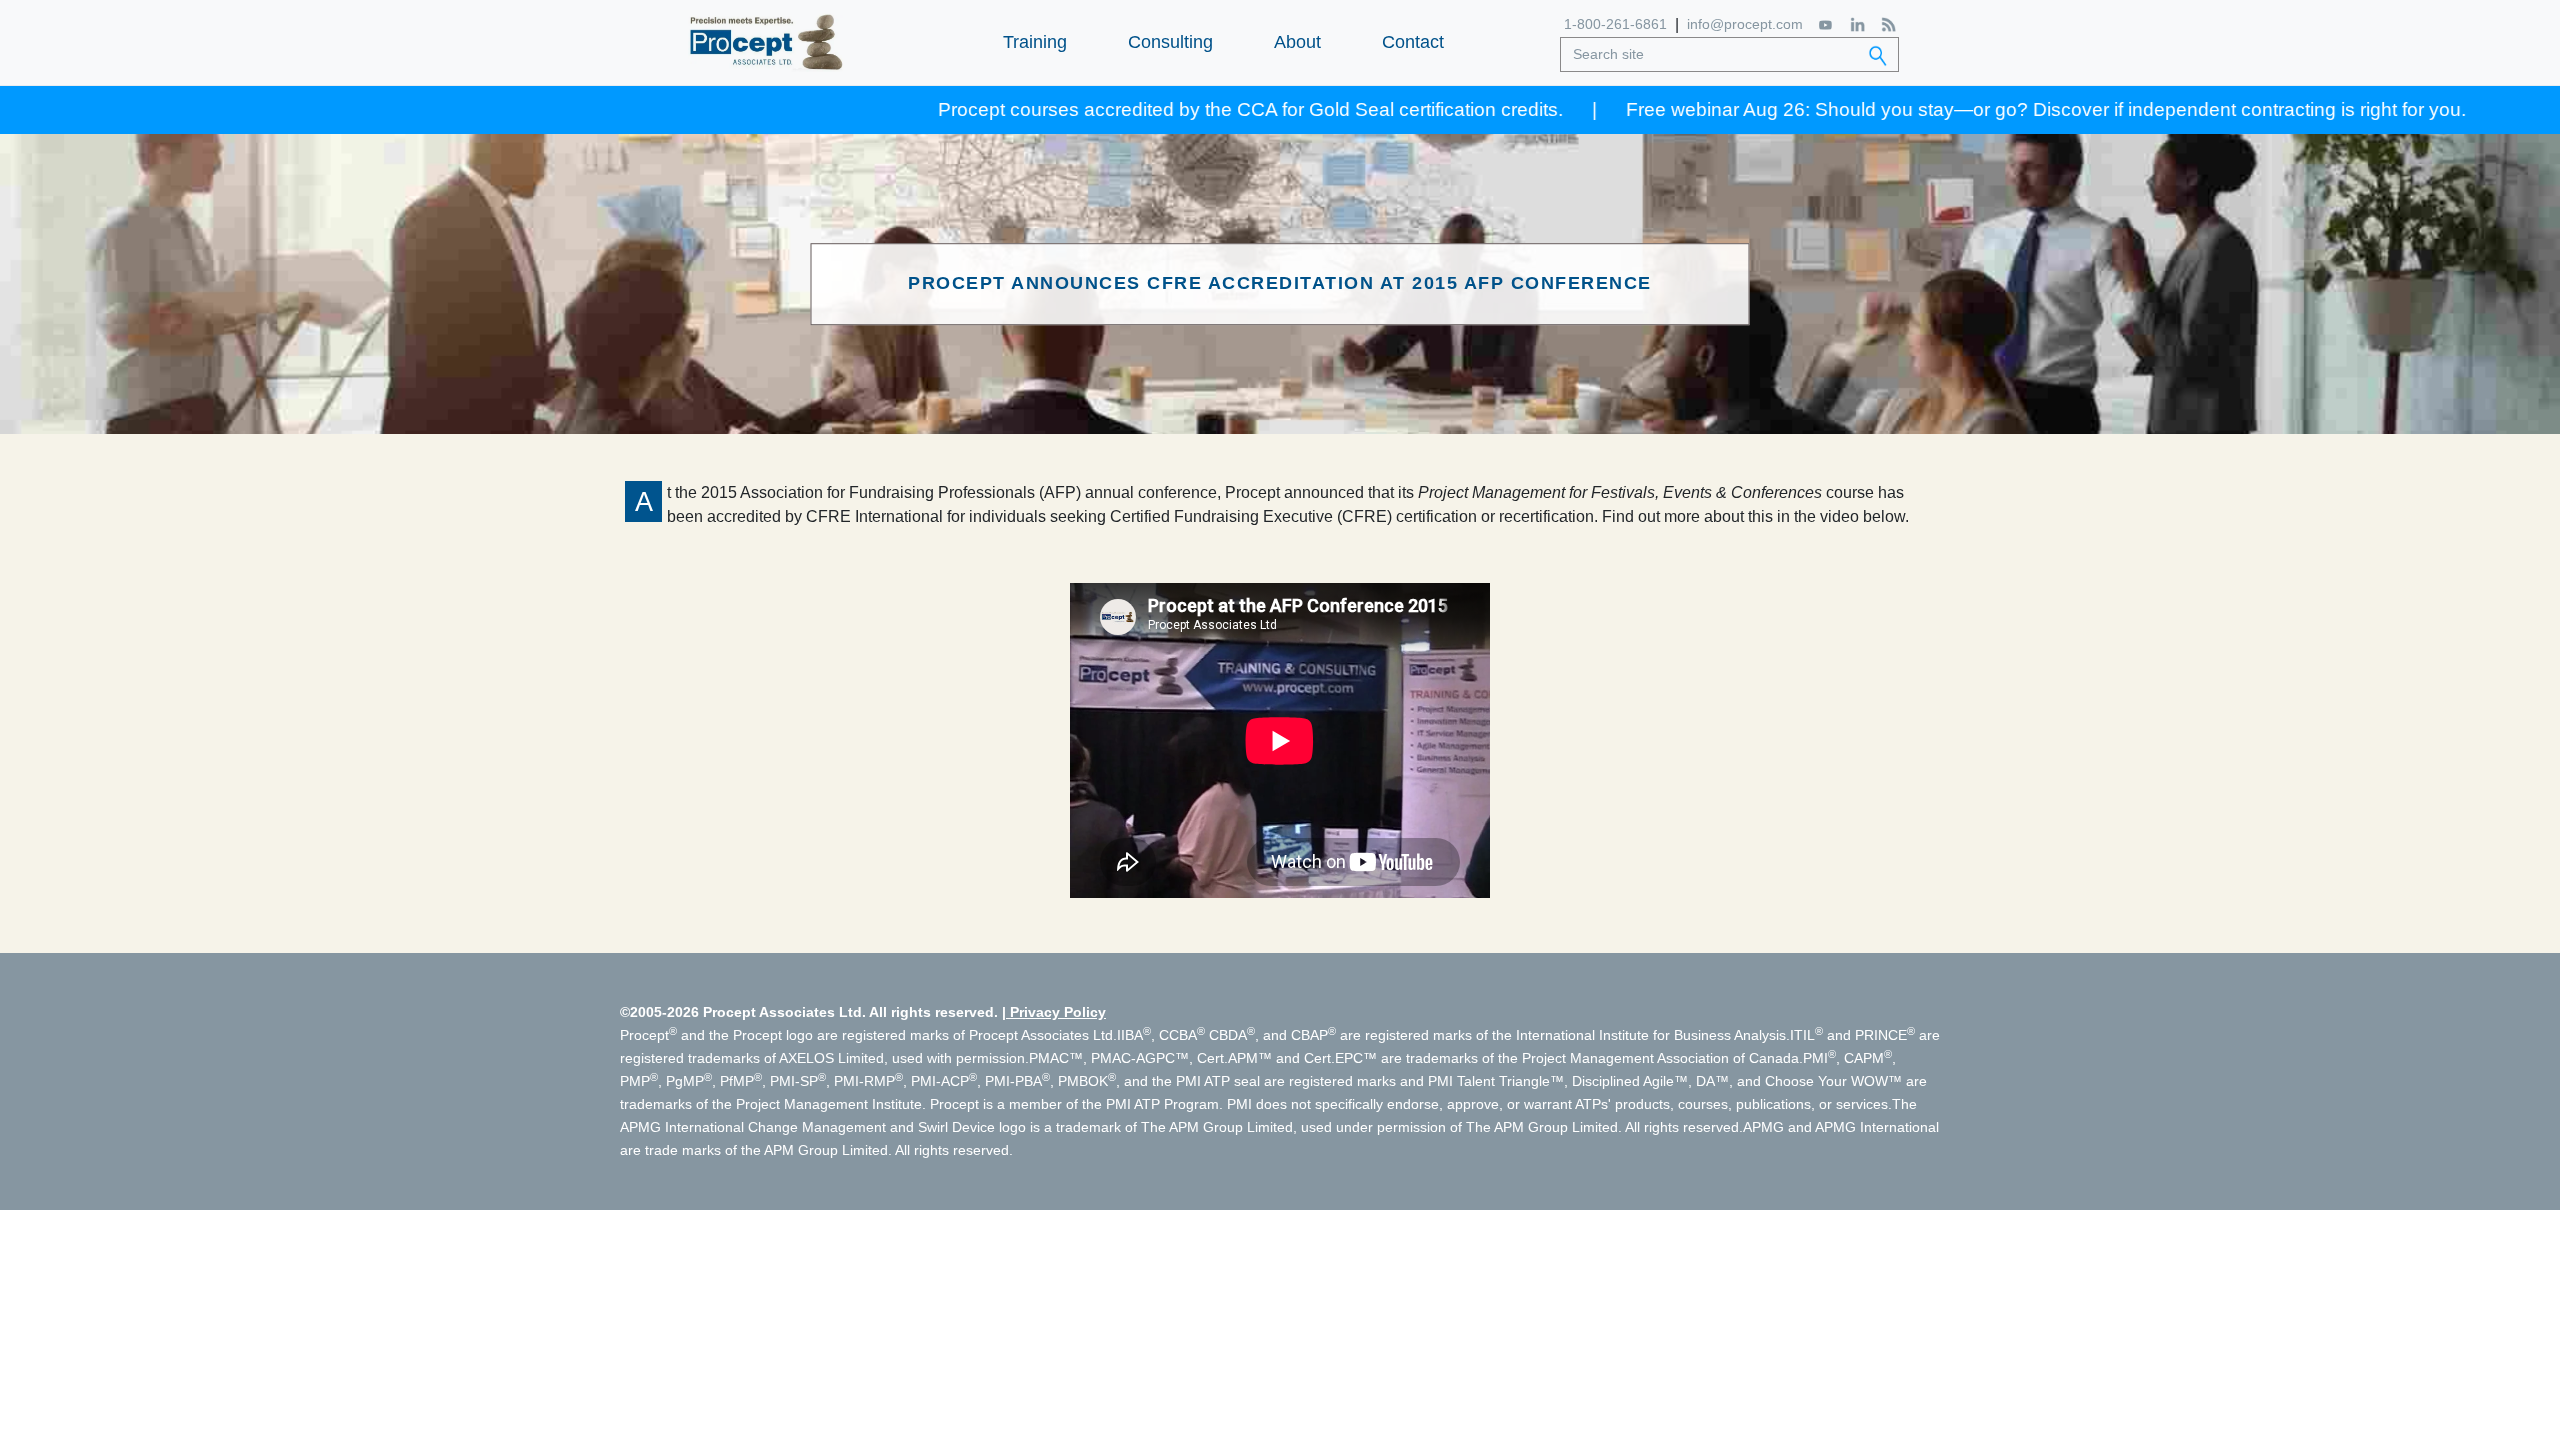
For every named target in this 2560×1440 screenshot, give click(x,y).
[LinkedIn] (1857, 24)
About (1297, 42)
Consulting (1170, 42)
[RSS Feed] (1888, 24)
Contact (1413, 42)
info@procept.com (1745, 24)
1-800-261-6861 (1615, 24)
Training (1035, 42)
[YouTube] (1826, 24)
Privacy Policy (1058, 1012)
